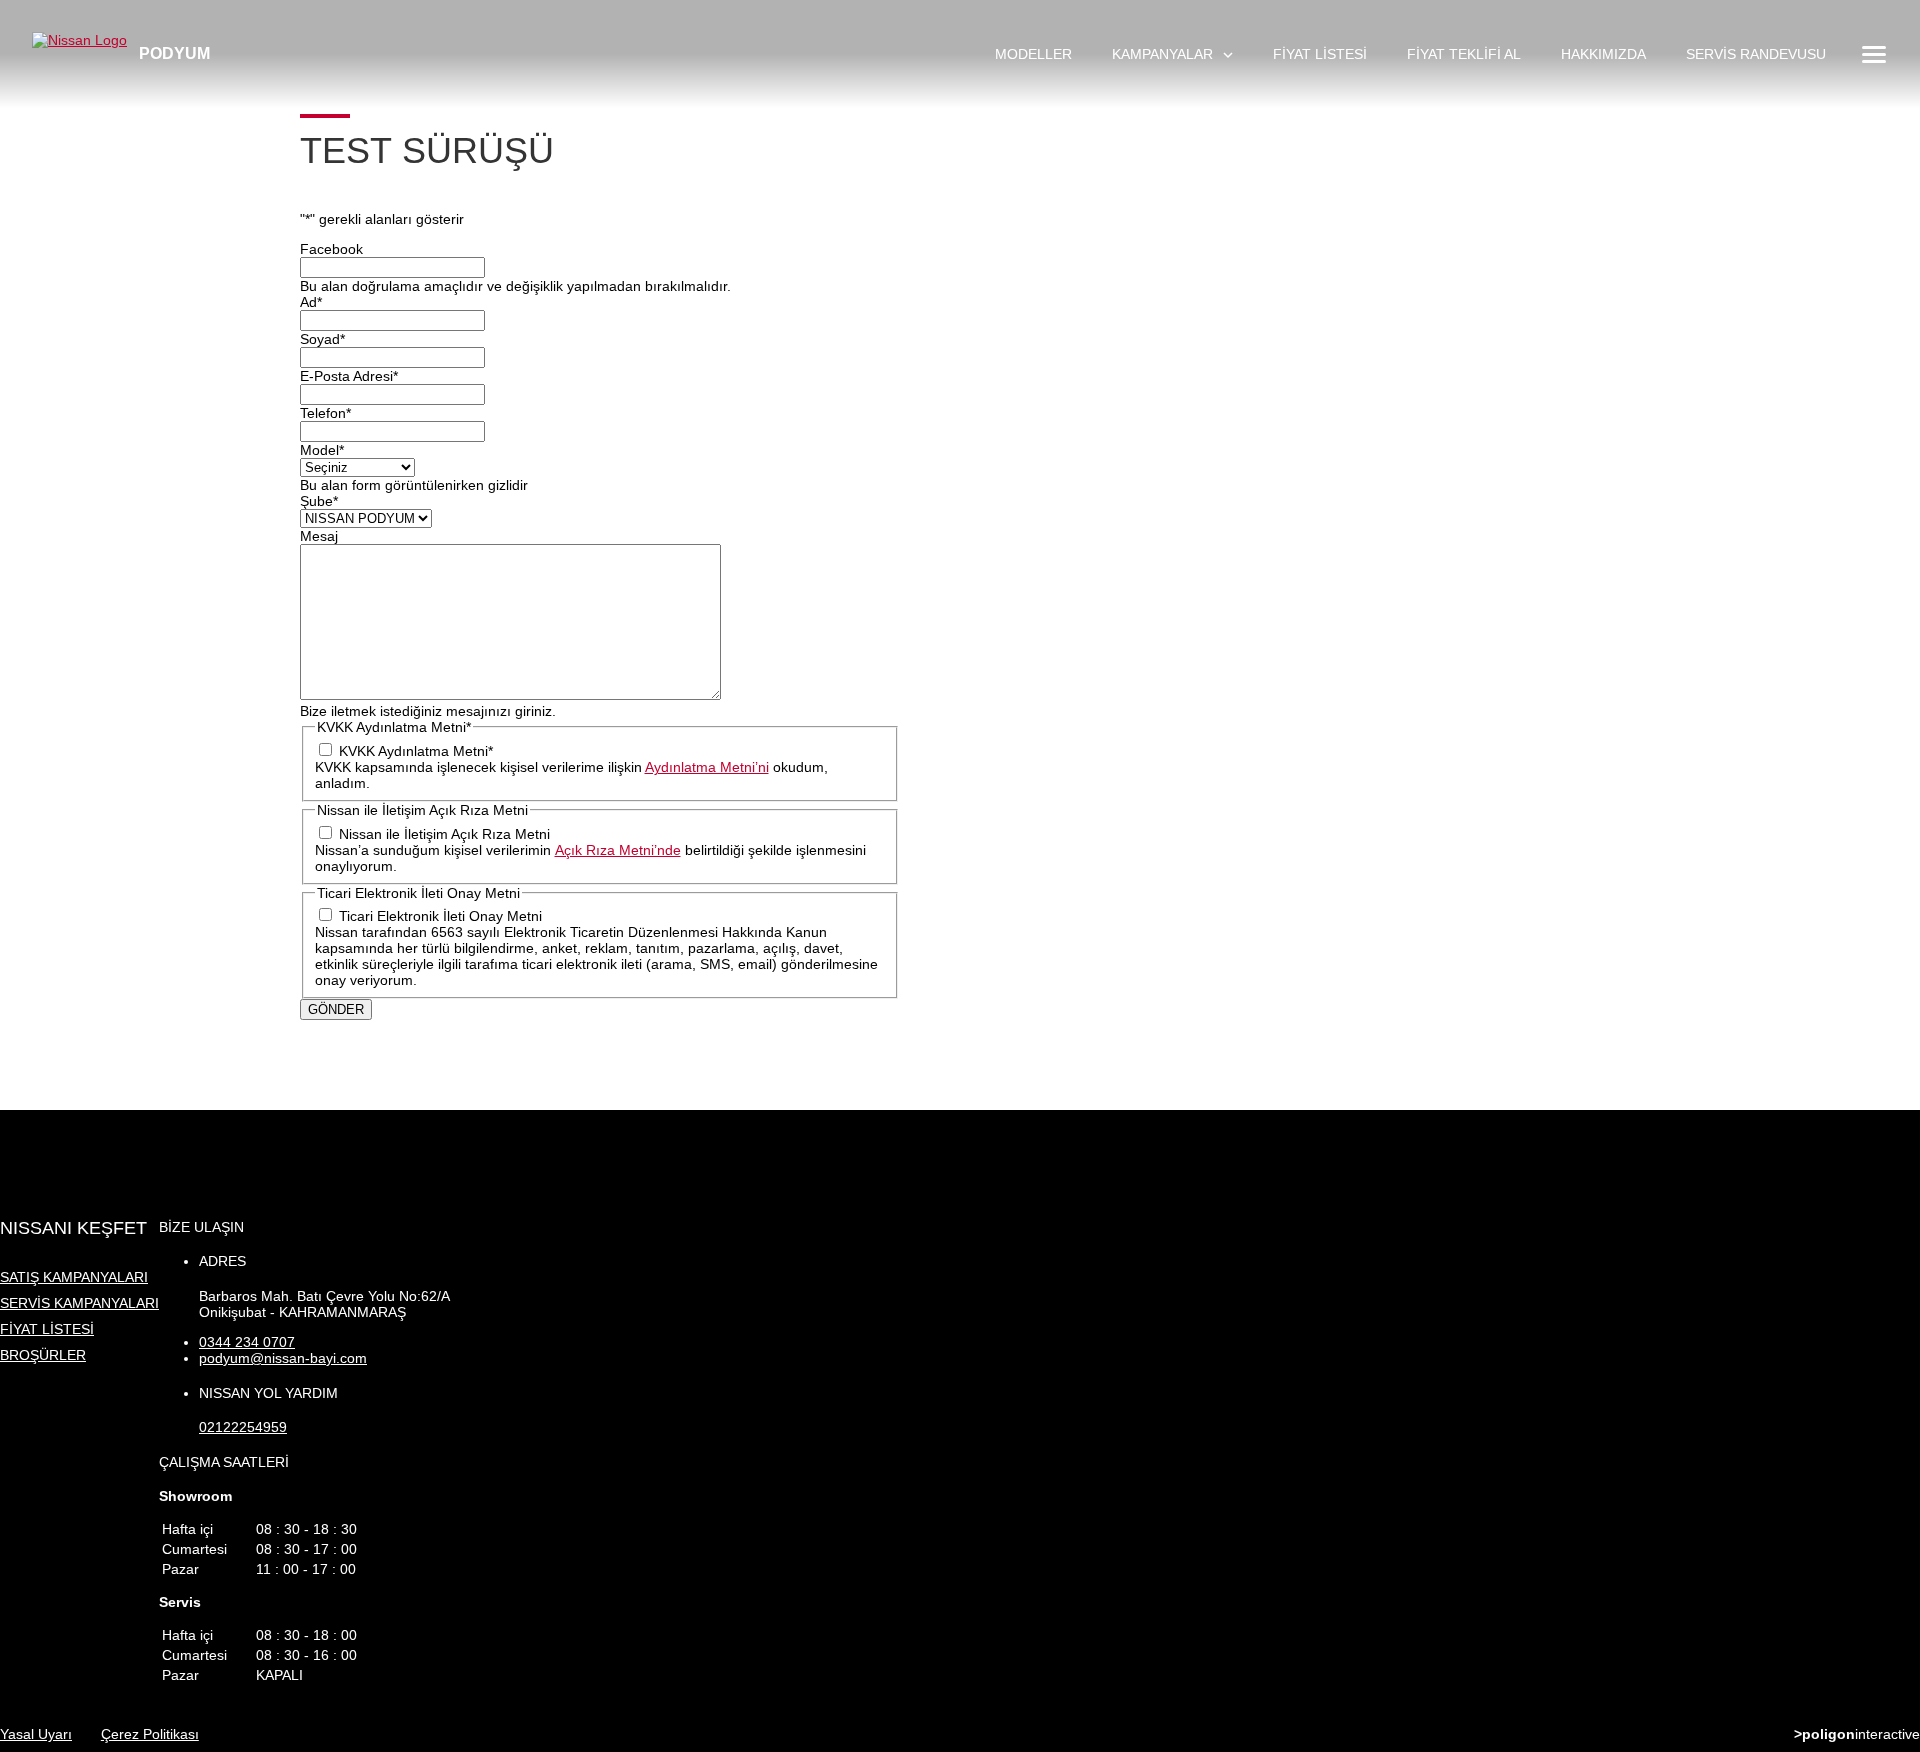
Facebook (331, 249)
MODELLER (1033, 54)
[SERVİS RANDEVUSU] (1890, 1499)
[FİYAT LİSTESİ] (1890, 1447)
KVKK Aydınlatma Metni (416, 751)
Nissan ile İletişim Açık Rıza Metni (444, 834)
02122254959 (243, 1427)
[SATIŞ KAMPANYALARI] (1890, 1343)
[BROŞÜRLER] (1890, 1551)
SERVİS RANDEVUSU (1756, 54)
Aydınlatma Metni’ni (707, 767)
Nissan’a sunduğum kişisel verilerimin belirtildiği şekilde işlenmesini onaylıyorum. (590, 858)
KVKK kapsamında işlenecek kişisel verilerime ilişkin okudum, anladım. (571, 775)
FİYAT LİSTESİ (1320, 54)
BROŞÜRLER (43, 1355)
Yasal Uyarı (36, 1734)
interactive (1857, 1734)
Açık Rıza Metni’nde (618, 850)
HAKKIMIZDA (1603, 54)
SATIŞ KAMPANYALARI (74, 1277)
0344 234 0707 (247, 1342)
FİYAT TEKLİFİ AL (1464, 54)
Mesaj (319, 536)
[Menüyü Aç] (1872, 54)
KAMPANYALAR (1164, 54)
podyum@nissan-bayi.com (283, 1358)
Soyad (322, 339)
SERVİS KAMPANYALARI (79, 1303)
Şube (319, 501)
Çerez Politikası (150, 1734)
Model (322, 450)
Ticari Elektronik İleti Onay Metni (440, 916)
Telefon (325, 413)
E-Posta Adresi (349, 376)
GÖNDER (336, 1009)
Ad (311, 302)
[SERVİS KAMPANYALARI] (1890, 1395)
